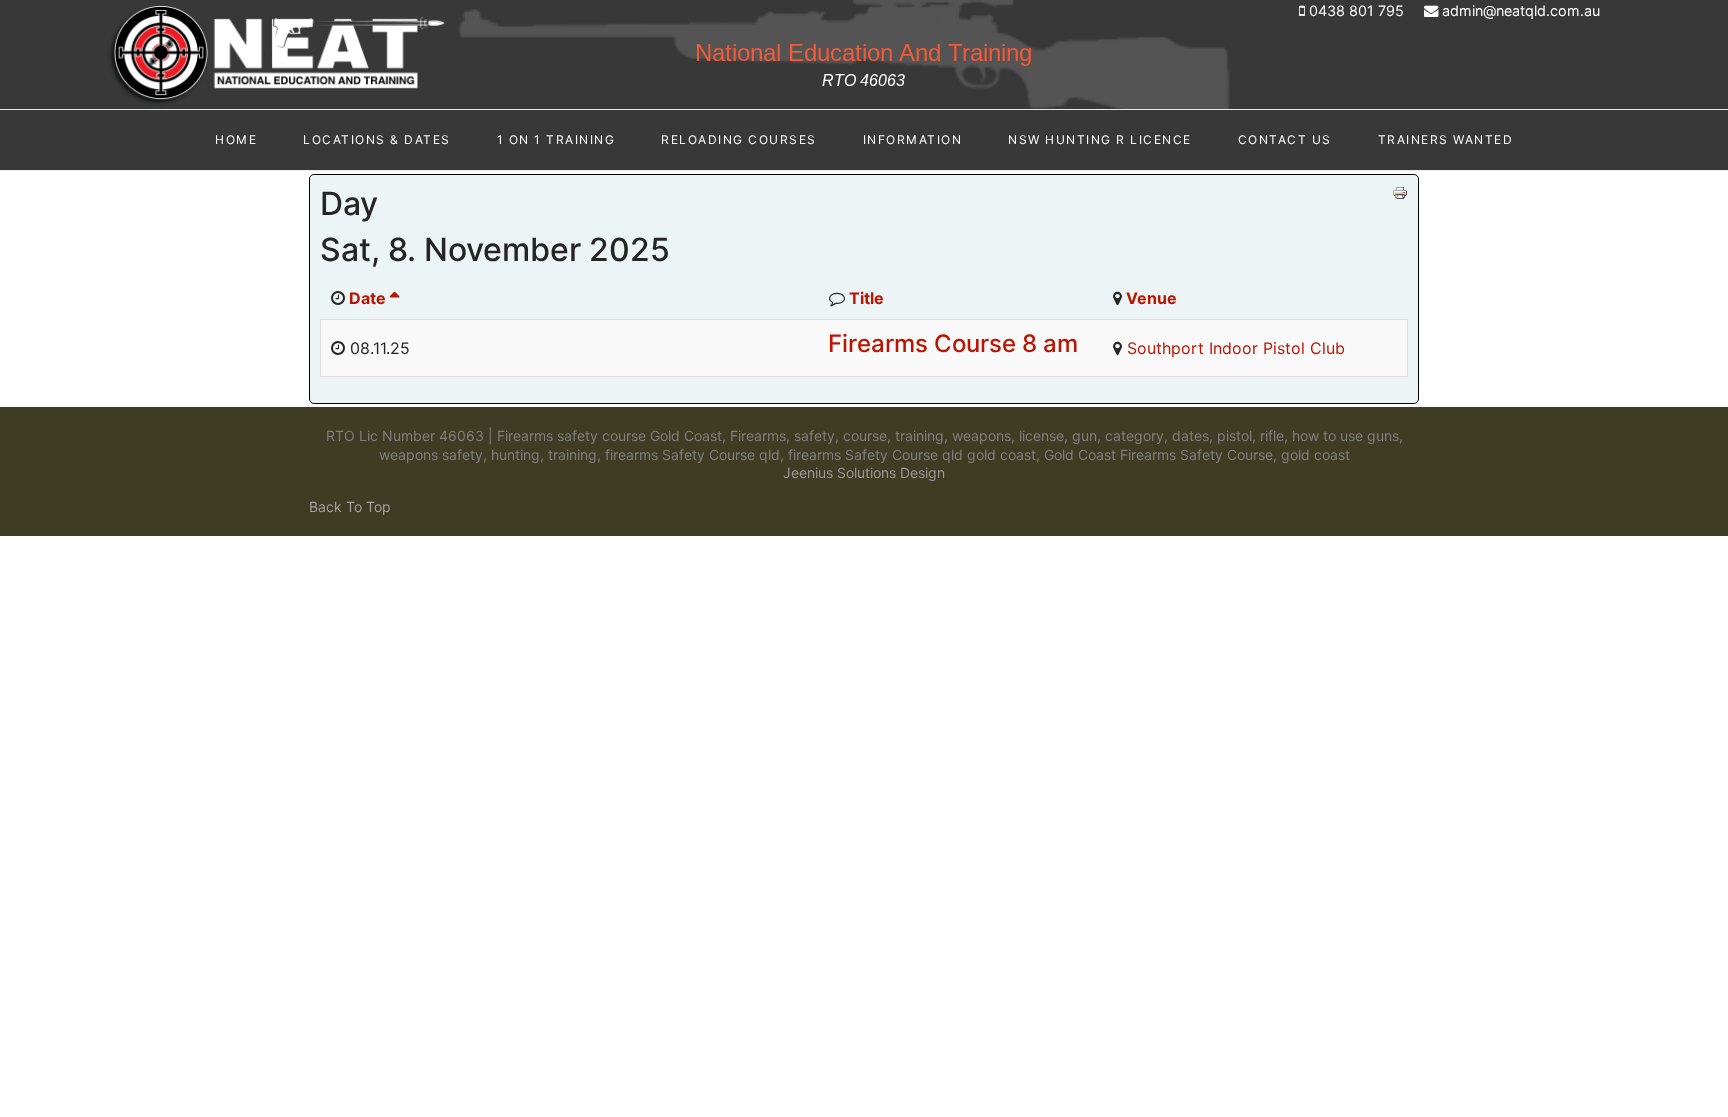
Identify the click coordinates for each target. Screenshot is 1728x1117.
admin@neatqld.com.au (1521, 10)
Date (367, 298)
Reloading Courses (739, 139)
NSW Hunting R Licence (1100, 139)
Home (236, 139)
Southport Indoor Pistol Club (1236, 348)
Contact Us (1285, 139)
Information (913, 139)
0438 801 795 (1356, 10)
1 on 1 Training (556, 139)
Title (866, 298)
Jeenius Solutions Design (864, 472)
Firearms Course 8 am (953, 343)
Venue (1151, 298)
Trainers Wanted (1446, 139)
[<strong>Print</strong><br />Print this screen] (1400, 193)
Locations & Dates (377, 139)
